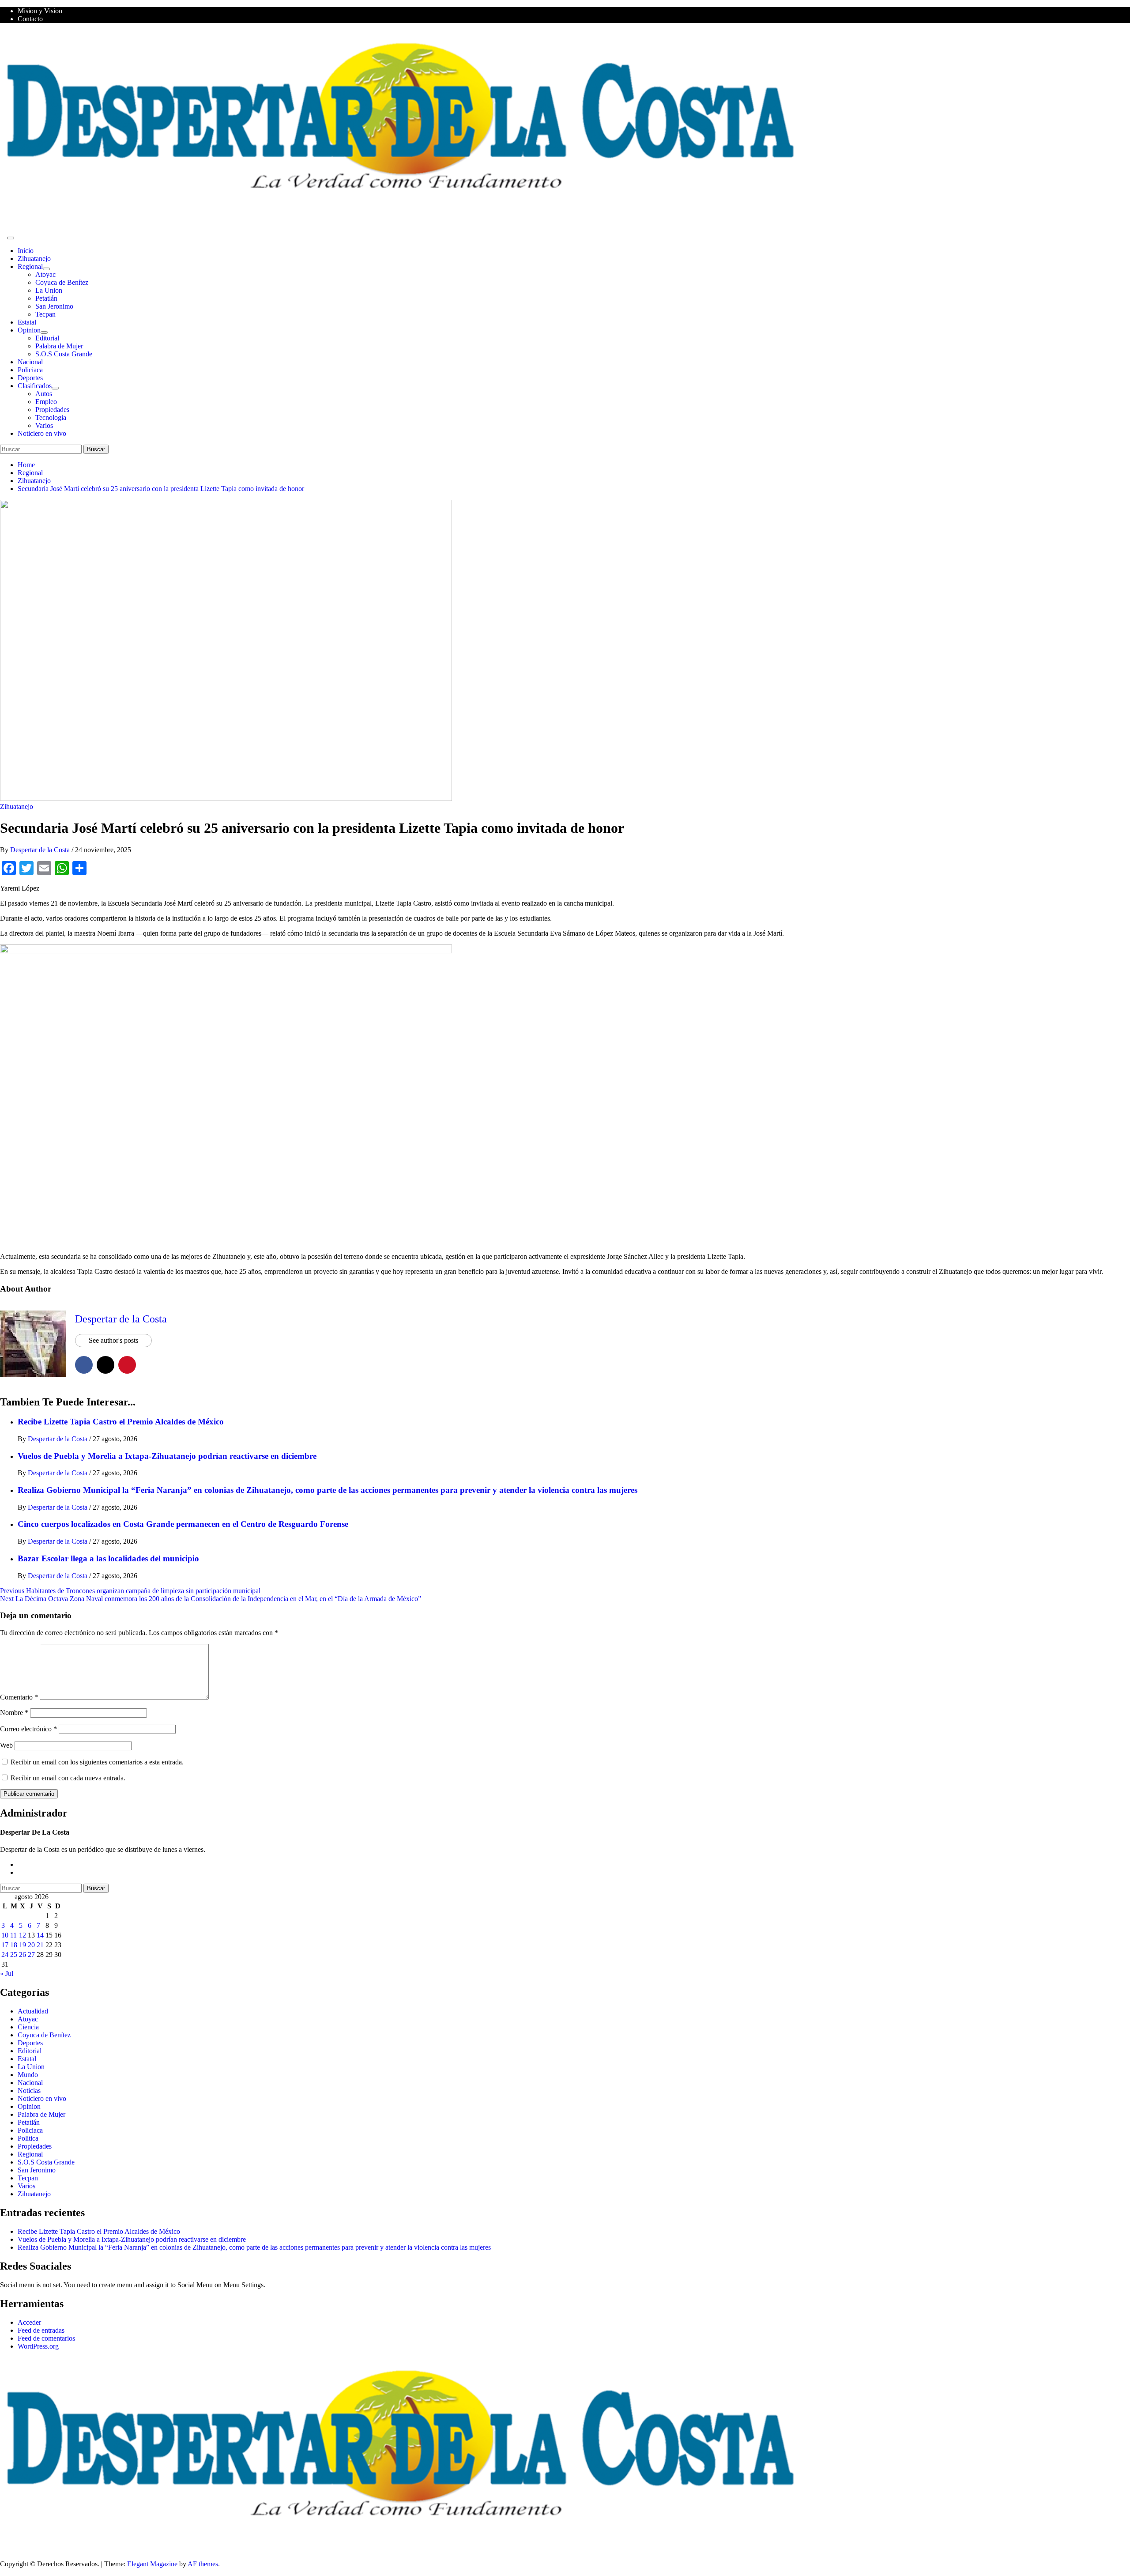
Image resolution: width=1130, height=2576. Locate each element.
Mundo (28, 2075)
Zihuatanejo (34, 259)
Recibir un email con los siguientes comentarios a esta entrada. (97, 1762)
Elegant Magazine (152, 2564)
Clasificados (35, 386)
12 (23, 1935)
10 (5, 1935)
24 (5, 1955)
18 (14, 1945)
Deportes (30, 378)
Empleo (46, 402)
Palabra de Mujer (59, 346)
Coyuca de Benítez (62, 282)
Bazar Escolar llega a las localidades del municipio (108, 1558)
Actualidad (33, 2011)
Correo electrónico (28, 1729)
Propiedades (52, 410)
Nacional (30, 362)
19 (23, 1945)
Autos (44, 394)
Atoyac (45, 274)
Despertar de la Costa (41, 850)
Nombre (14, 1713)
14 (40, 1935)
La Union (49, 290)
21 (40, 1945)
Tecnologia (51, 417)
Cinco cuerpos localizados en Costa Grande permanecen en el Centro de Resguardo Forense (183, 1524)
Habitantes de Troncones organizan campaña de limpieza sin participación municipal (130, 1591)
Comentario (19, 1697)
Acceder (29, 2322)
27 (31, 1955)
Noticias (29, 2091)
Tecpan (45, 314)
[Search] (3, 236)
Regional (30, 266)
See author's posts (113, 1340)
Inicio (26, 251)
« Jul (7, 1974)
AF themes (203, 2564)
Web (6, 1745)
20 (31, 1945)
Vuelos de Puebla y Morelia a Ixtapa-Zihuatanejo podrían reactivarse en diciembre (167, 1456)
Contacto (30, 19)
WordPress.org (38, 2346)
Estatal (27, 322)
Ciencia (28, 2027)
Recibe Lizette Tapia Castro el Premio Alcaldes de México (121, 1422)
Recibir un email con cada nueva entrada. (68, 1778)
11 (13, 1935)
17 (5, 1945)
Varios (44, 425)
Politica (28, 2138)
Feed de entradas (41, 2330)
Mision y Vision (40, 11)
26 (23, 1955)
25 (14, 1955)
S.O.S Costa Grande (64, 354)
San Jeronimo (54, 306)
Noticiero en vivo (42, 433)
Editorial (47, 338)
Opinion (29, 330)
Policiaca (30, 370)
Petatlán (46, 298)
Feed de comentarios (46, 2338)
